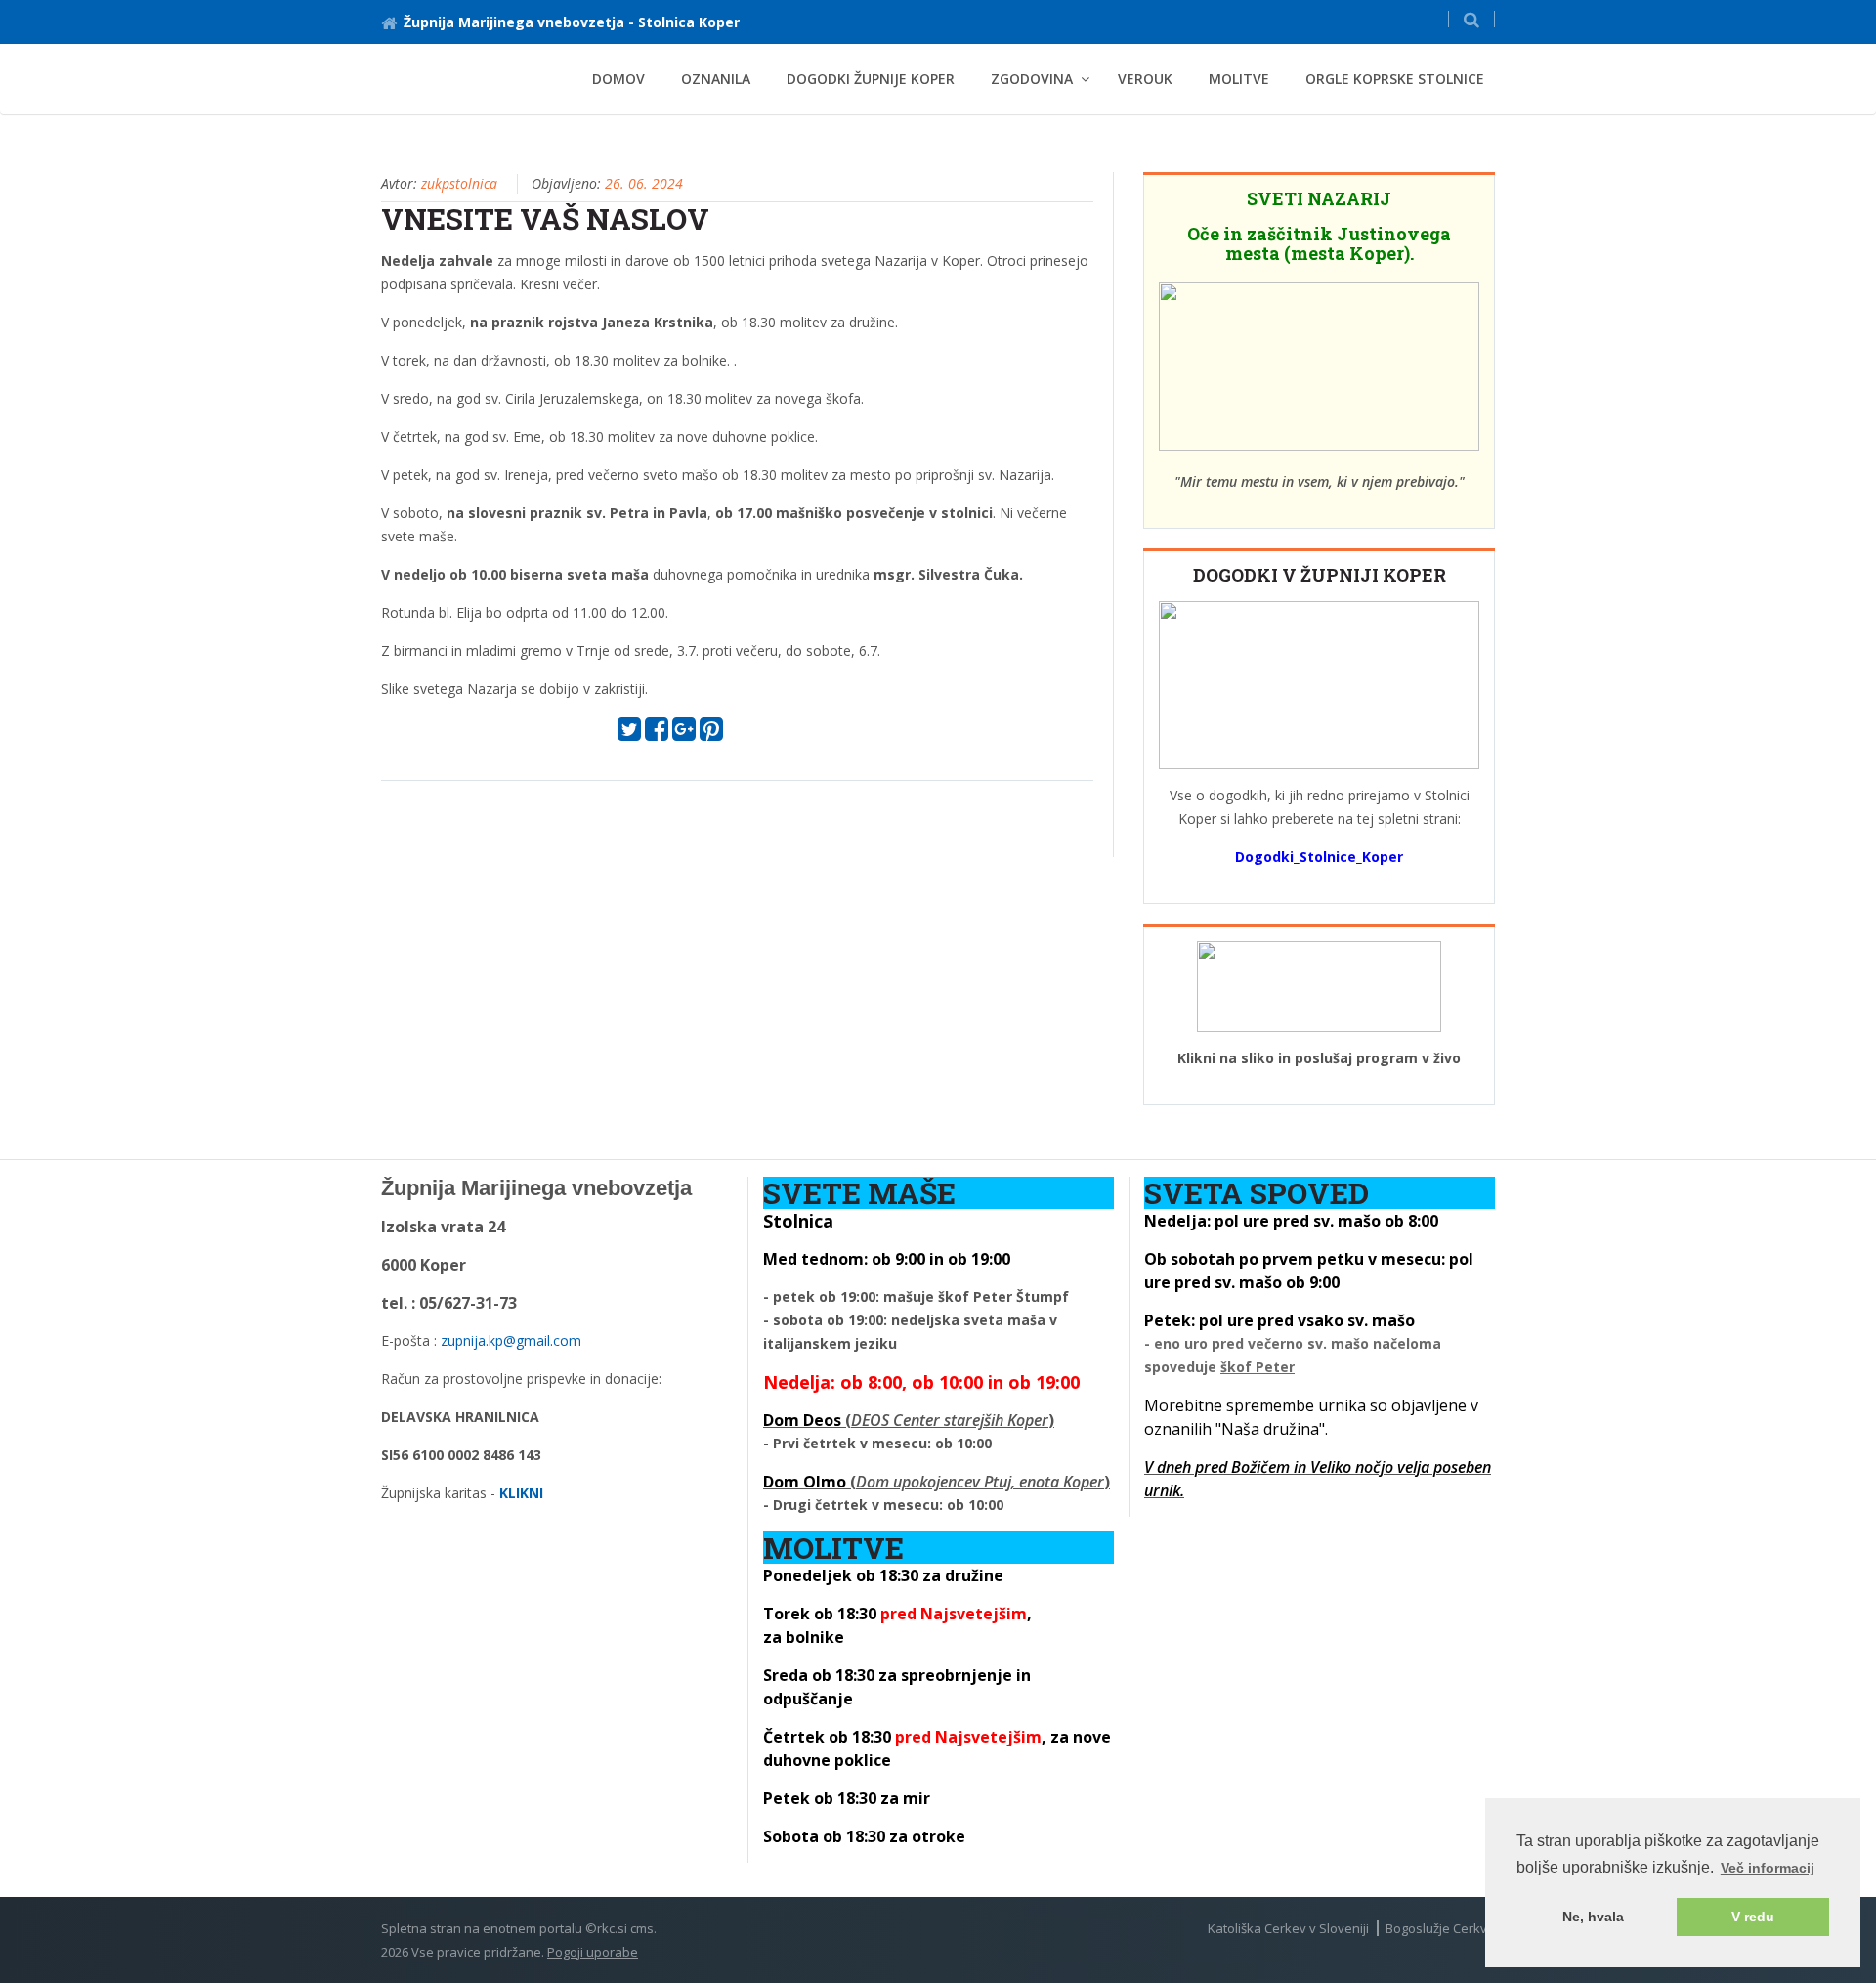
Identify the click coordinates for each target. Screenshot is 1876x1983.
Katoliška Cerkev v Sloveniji (1288, 1928)
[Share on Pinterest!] (711, 733)
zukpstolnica (459, 183)
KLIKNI (521, 1493)
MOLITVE (1239, 79)
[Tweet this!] (629, 733)
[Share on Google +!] (684, 733)
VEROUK (1145, 79)
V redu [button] (1753, 1917)
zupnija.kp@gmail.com (511, 1340)
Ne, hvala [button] (1593, 1917)
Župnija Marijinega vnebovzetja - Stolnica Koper (572, 22)
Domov (618, 79)
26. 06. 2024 (644, 183)
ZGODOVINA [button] (1032, 79)
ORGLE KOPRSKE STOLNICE (1395, 79)
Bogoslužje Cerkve (1440, 1928)
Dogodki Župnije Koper (871, 79)
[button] (1471, 19)
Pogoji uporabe (593, 1952)
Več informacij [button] (1768, 1868)
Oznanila (716, 79)
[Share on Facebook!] (657, 733)
